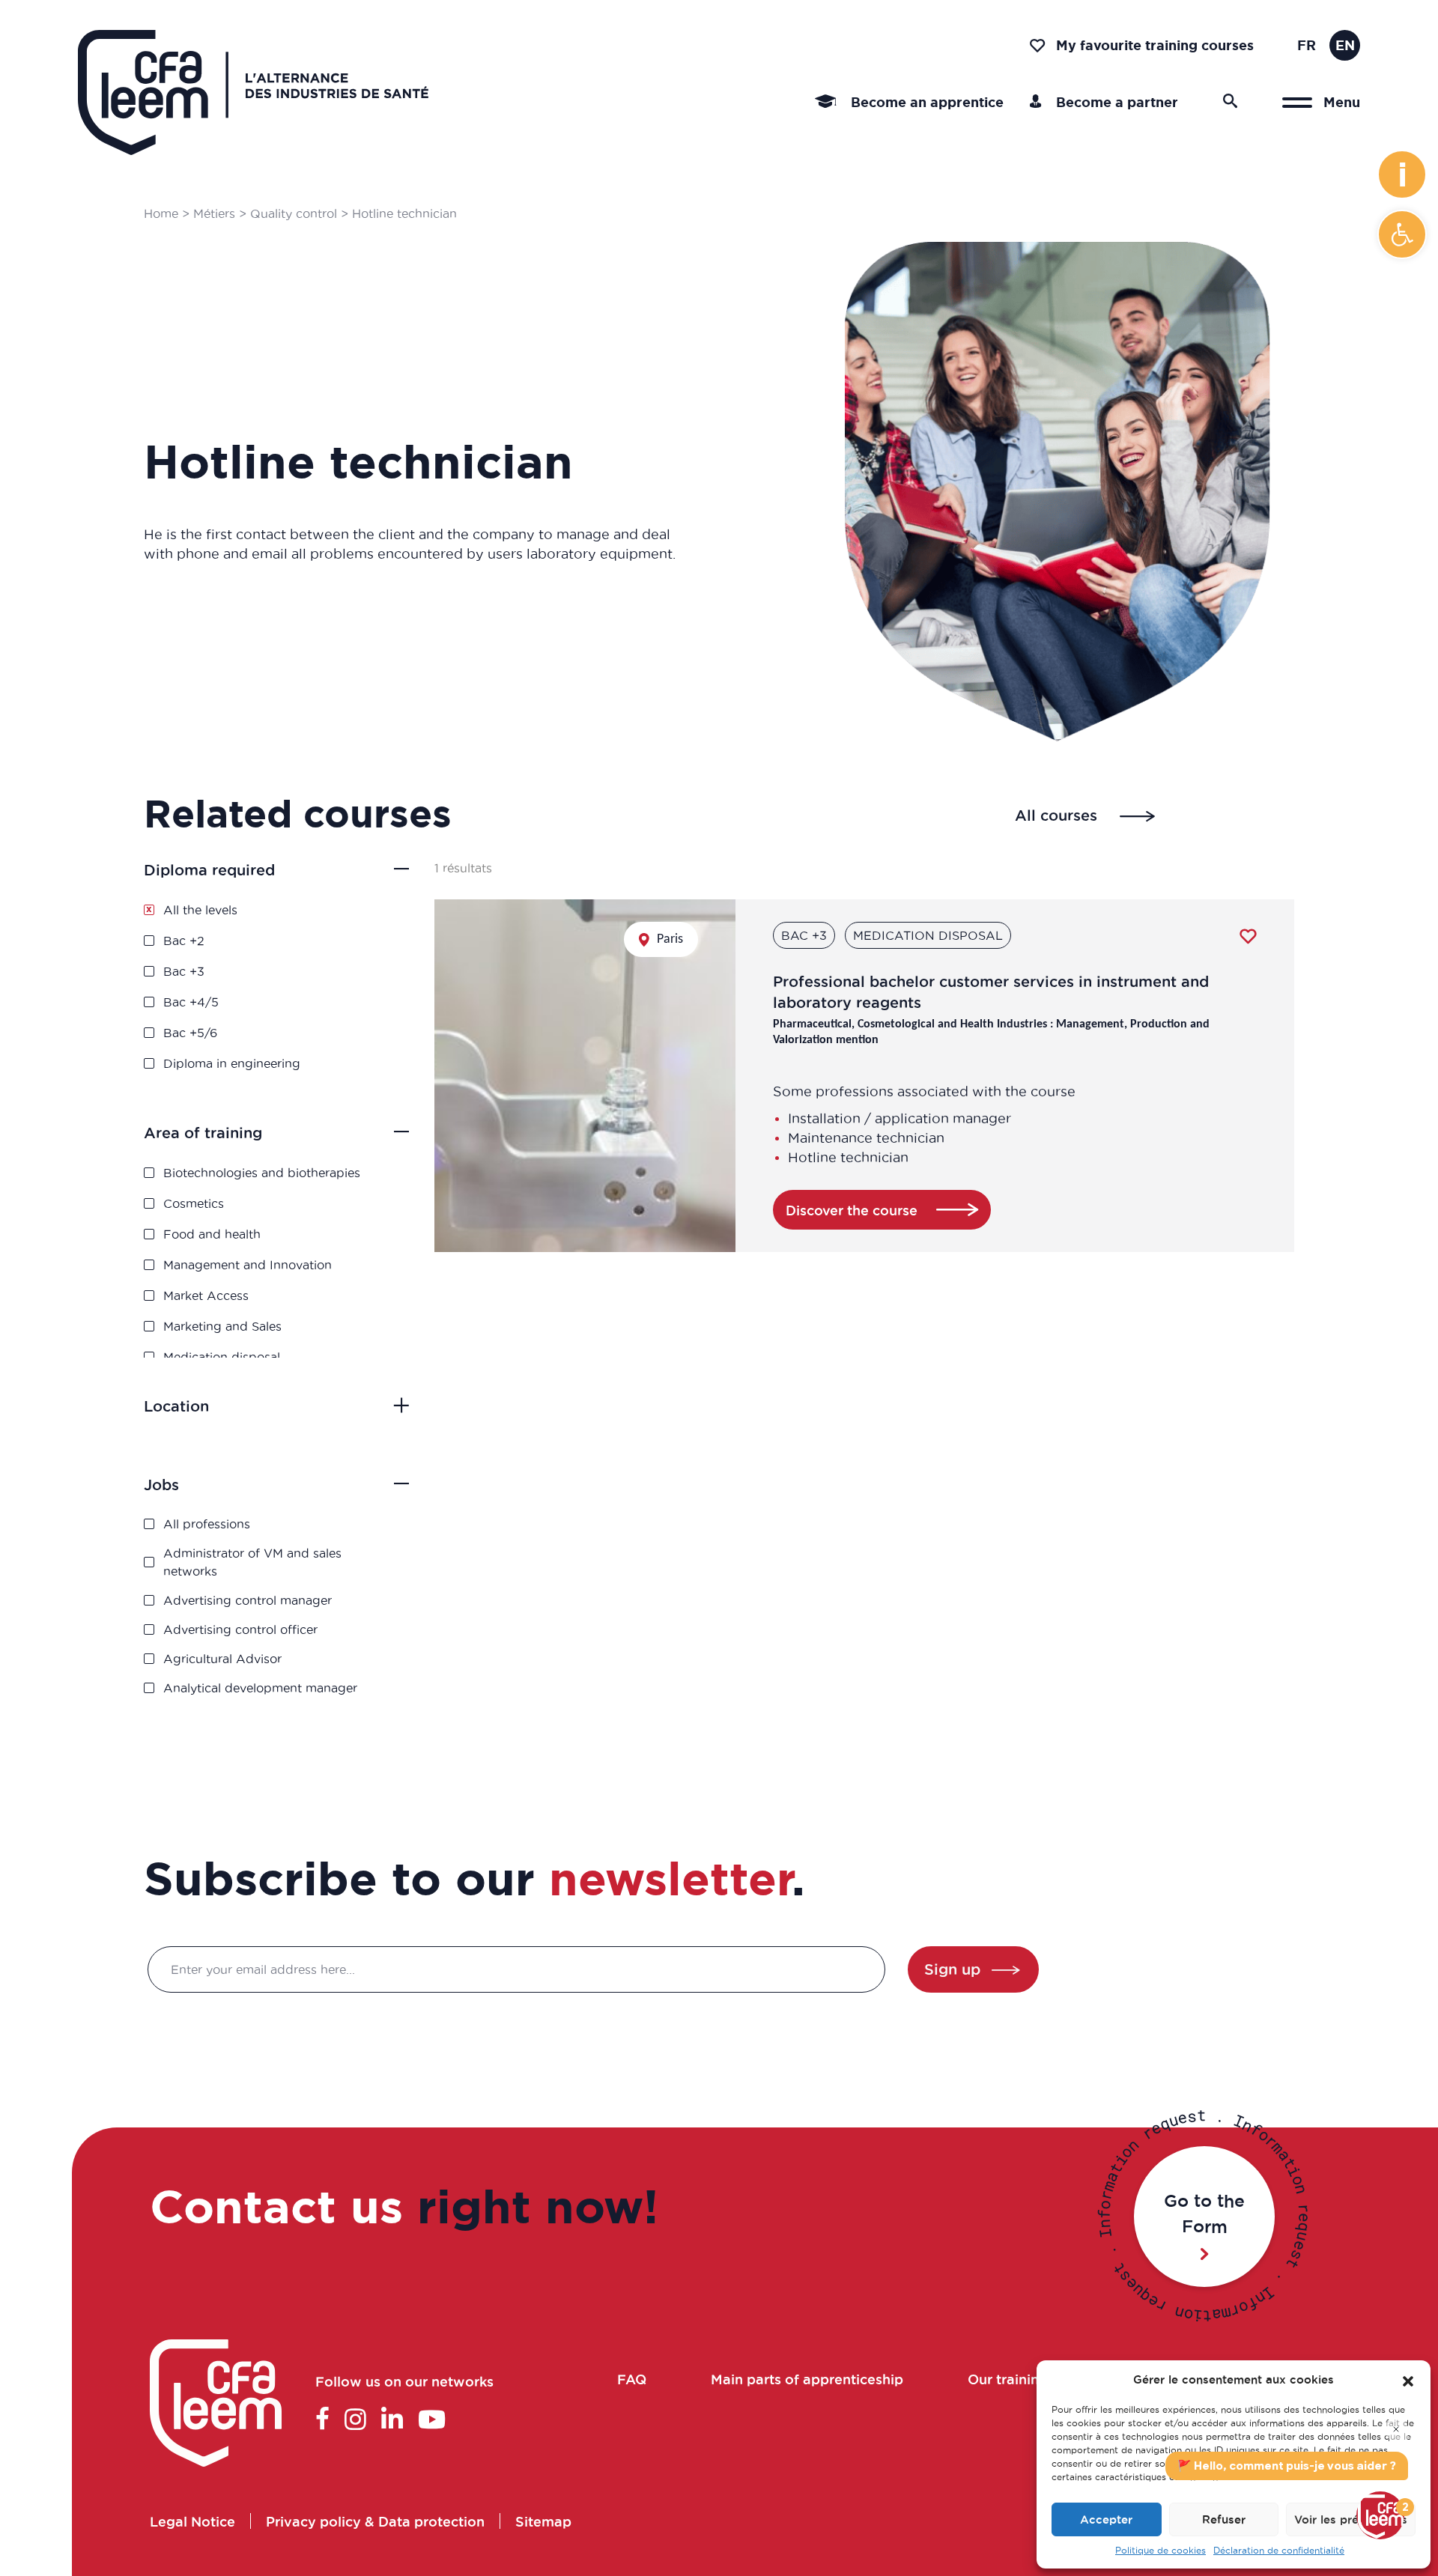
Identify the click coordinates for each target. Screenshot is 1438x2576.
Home (161, 213)
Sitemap (543, 2521)
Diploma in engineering (232, 1063)
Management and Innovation (248, 1265)
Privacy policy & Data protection (375, 2521)
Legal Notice (192, 2521)
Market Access (206, 1295)
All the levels (200, 910)
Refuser (1224, 2519)
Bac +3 (184, 971)
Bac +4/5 (191, 1002)
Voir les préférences (1351, 2519)
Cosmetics (194, 1203)
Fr (1307, 45)
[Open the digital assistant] (1380, 2515)
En (1345, 45)
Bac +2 (184, 941)
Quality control (294, 213)
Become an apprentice (925, 102)
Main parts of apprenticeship (806, 2379)
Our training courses (1035, 2379)
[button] (1402, 234)
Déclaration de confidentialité (1279, 2550)
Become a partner (1115, 102)
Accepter (1106, 2519)
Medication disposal (222, 1357)
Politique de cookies (1161, 2550)
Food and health (212, 1234)
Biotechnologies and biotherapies (262, 1173)
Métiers (214, 213)
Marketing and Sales (222, 1326)
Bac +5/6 (190, 1033)
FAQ (631, 2379)
